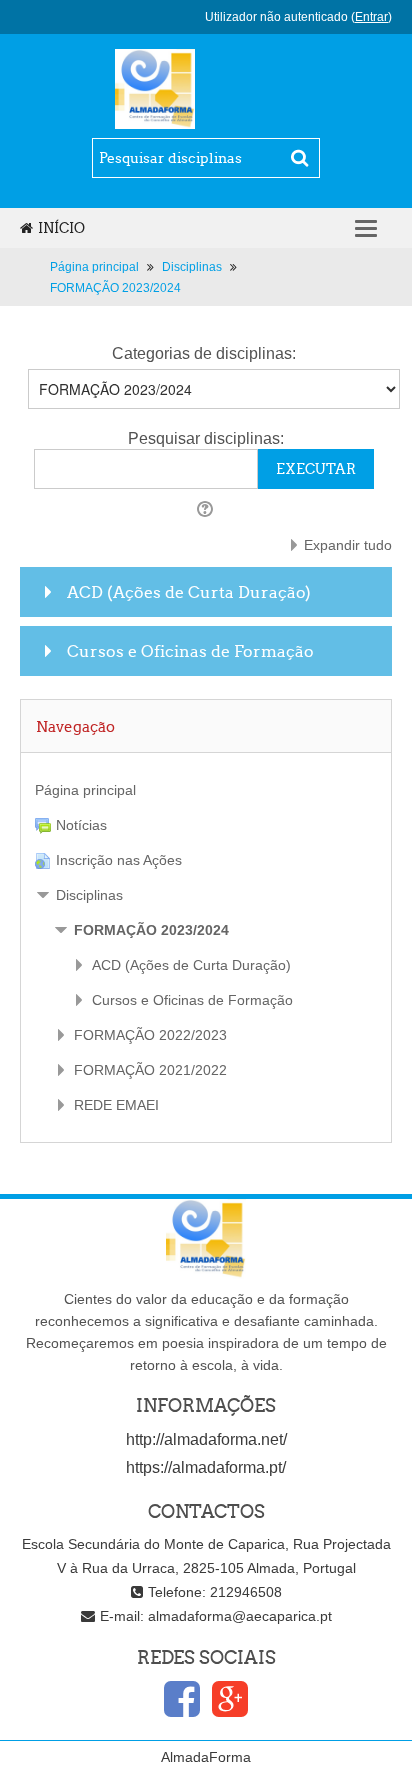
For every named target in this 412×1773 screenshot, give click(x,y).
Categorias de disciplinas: (204, 353)
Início (61, 228)
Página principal (85, 790)
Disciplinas (89, 895)
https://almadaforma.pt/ (206, 1467)
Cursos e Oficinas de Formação (190, 651)
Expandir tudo (348, 545)
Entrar (371, 17)
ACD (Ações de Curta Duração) (189, 592)
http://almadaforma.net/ (206, 1439)
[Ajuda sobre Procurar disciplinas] (206, 509)
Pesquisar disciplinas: (206, 438)
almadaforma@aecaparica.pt (240, 1616)
